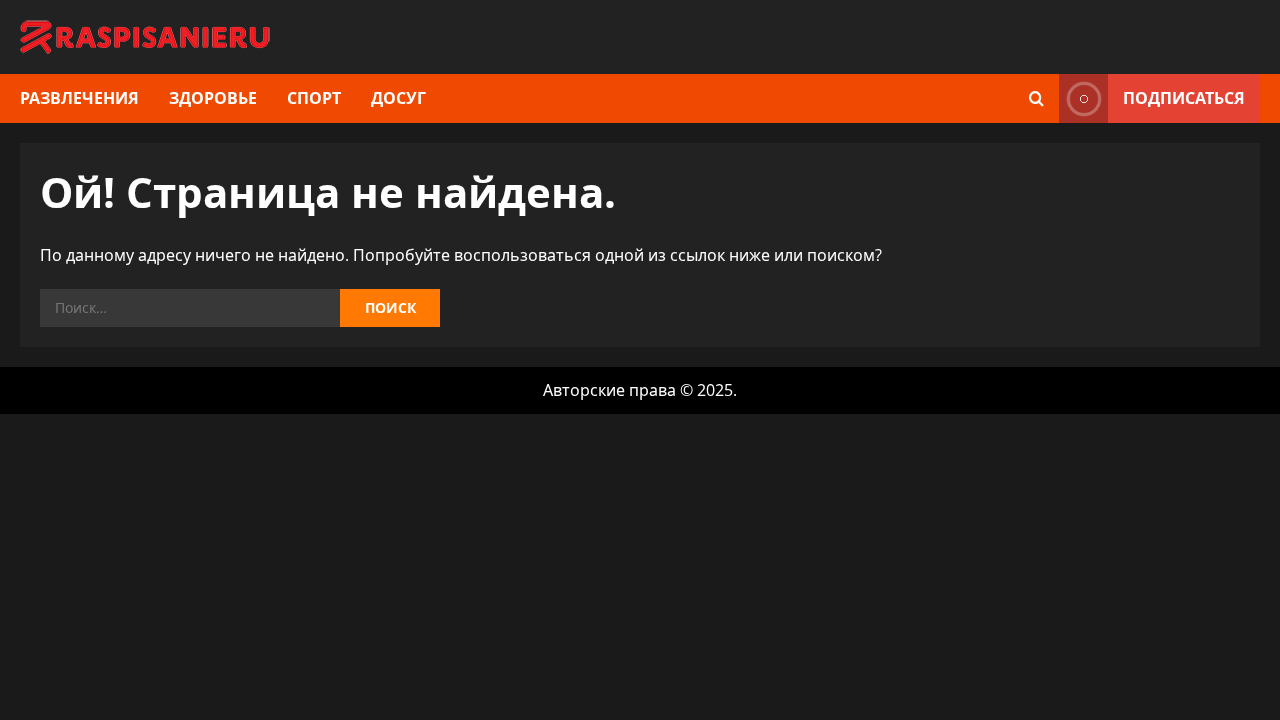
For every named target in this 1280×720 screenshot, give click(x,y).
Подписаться (1184, 98)
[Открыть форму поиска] (1036, 98)
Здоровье (213, 98)
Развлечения (79, 98)
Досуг (398, 98)
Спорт (314, 98)
